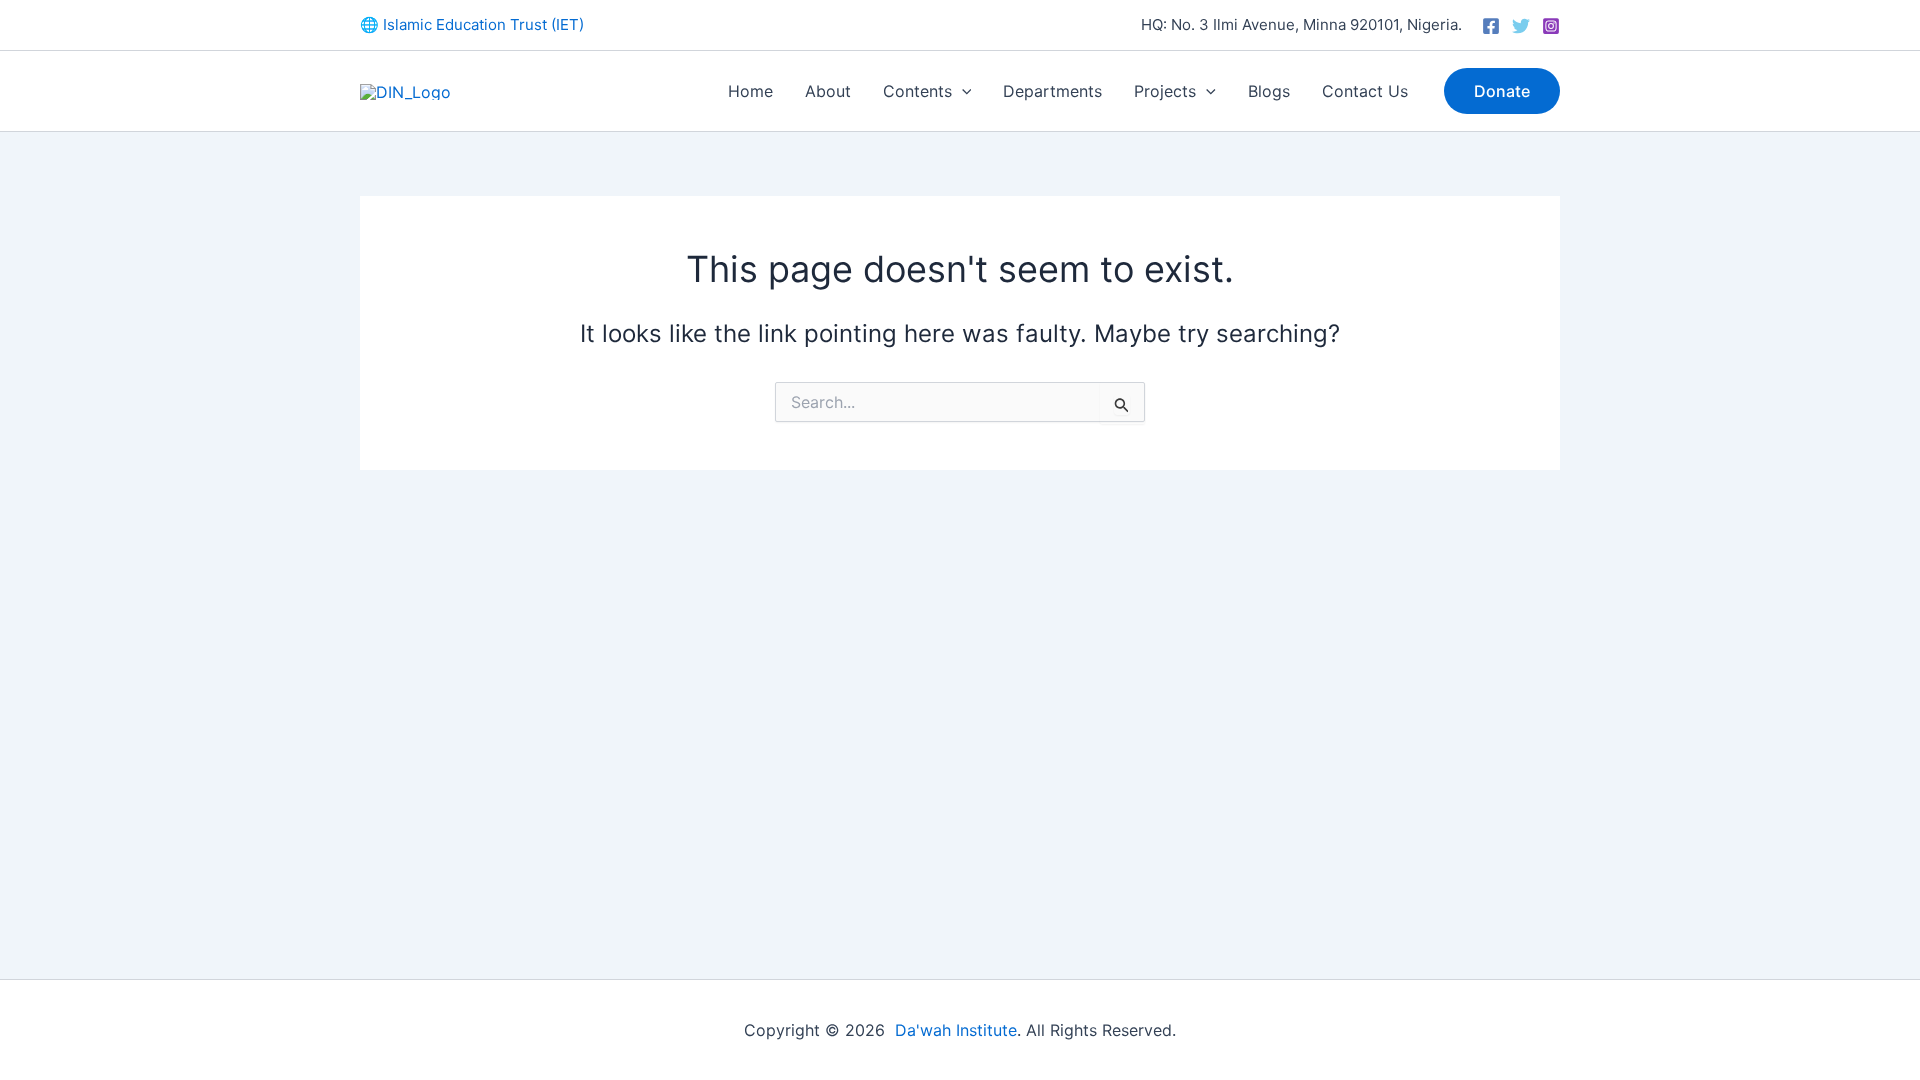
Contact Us (1365, 91)
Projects (1165, 91)
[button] (962, 91)
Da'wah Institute (956, 1030)
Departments (1052, 91)
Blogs (1269, 91)
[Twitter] (1521, 26)
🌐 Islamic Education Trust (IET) (472, 24)
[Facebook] (1491, 26)
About (828, 91)
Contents (917, 91)
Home (750, 91)
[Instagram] (1551, 26)
